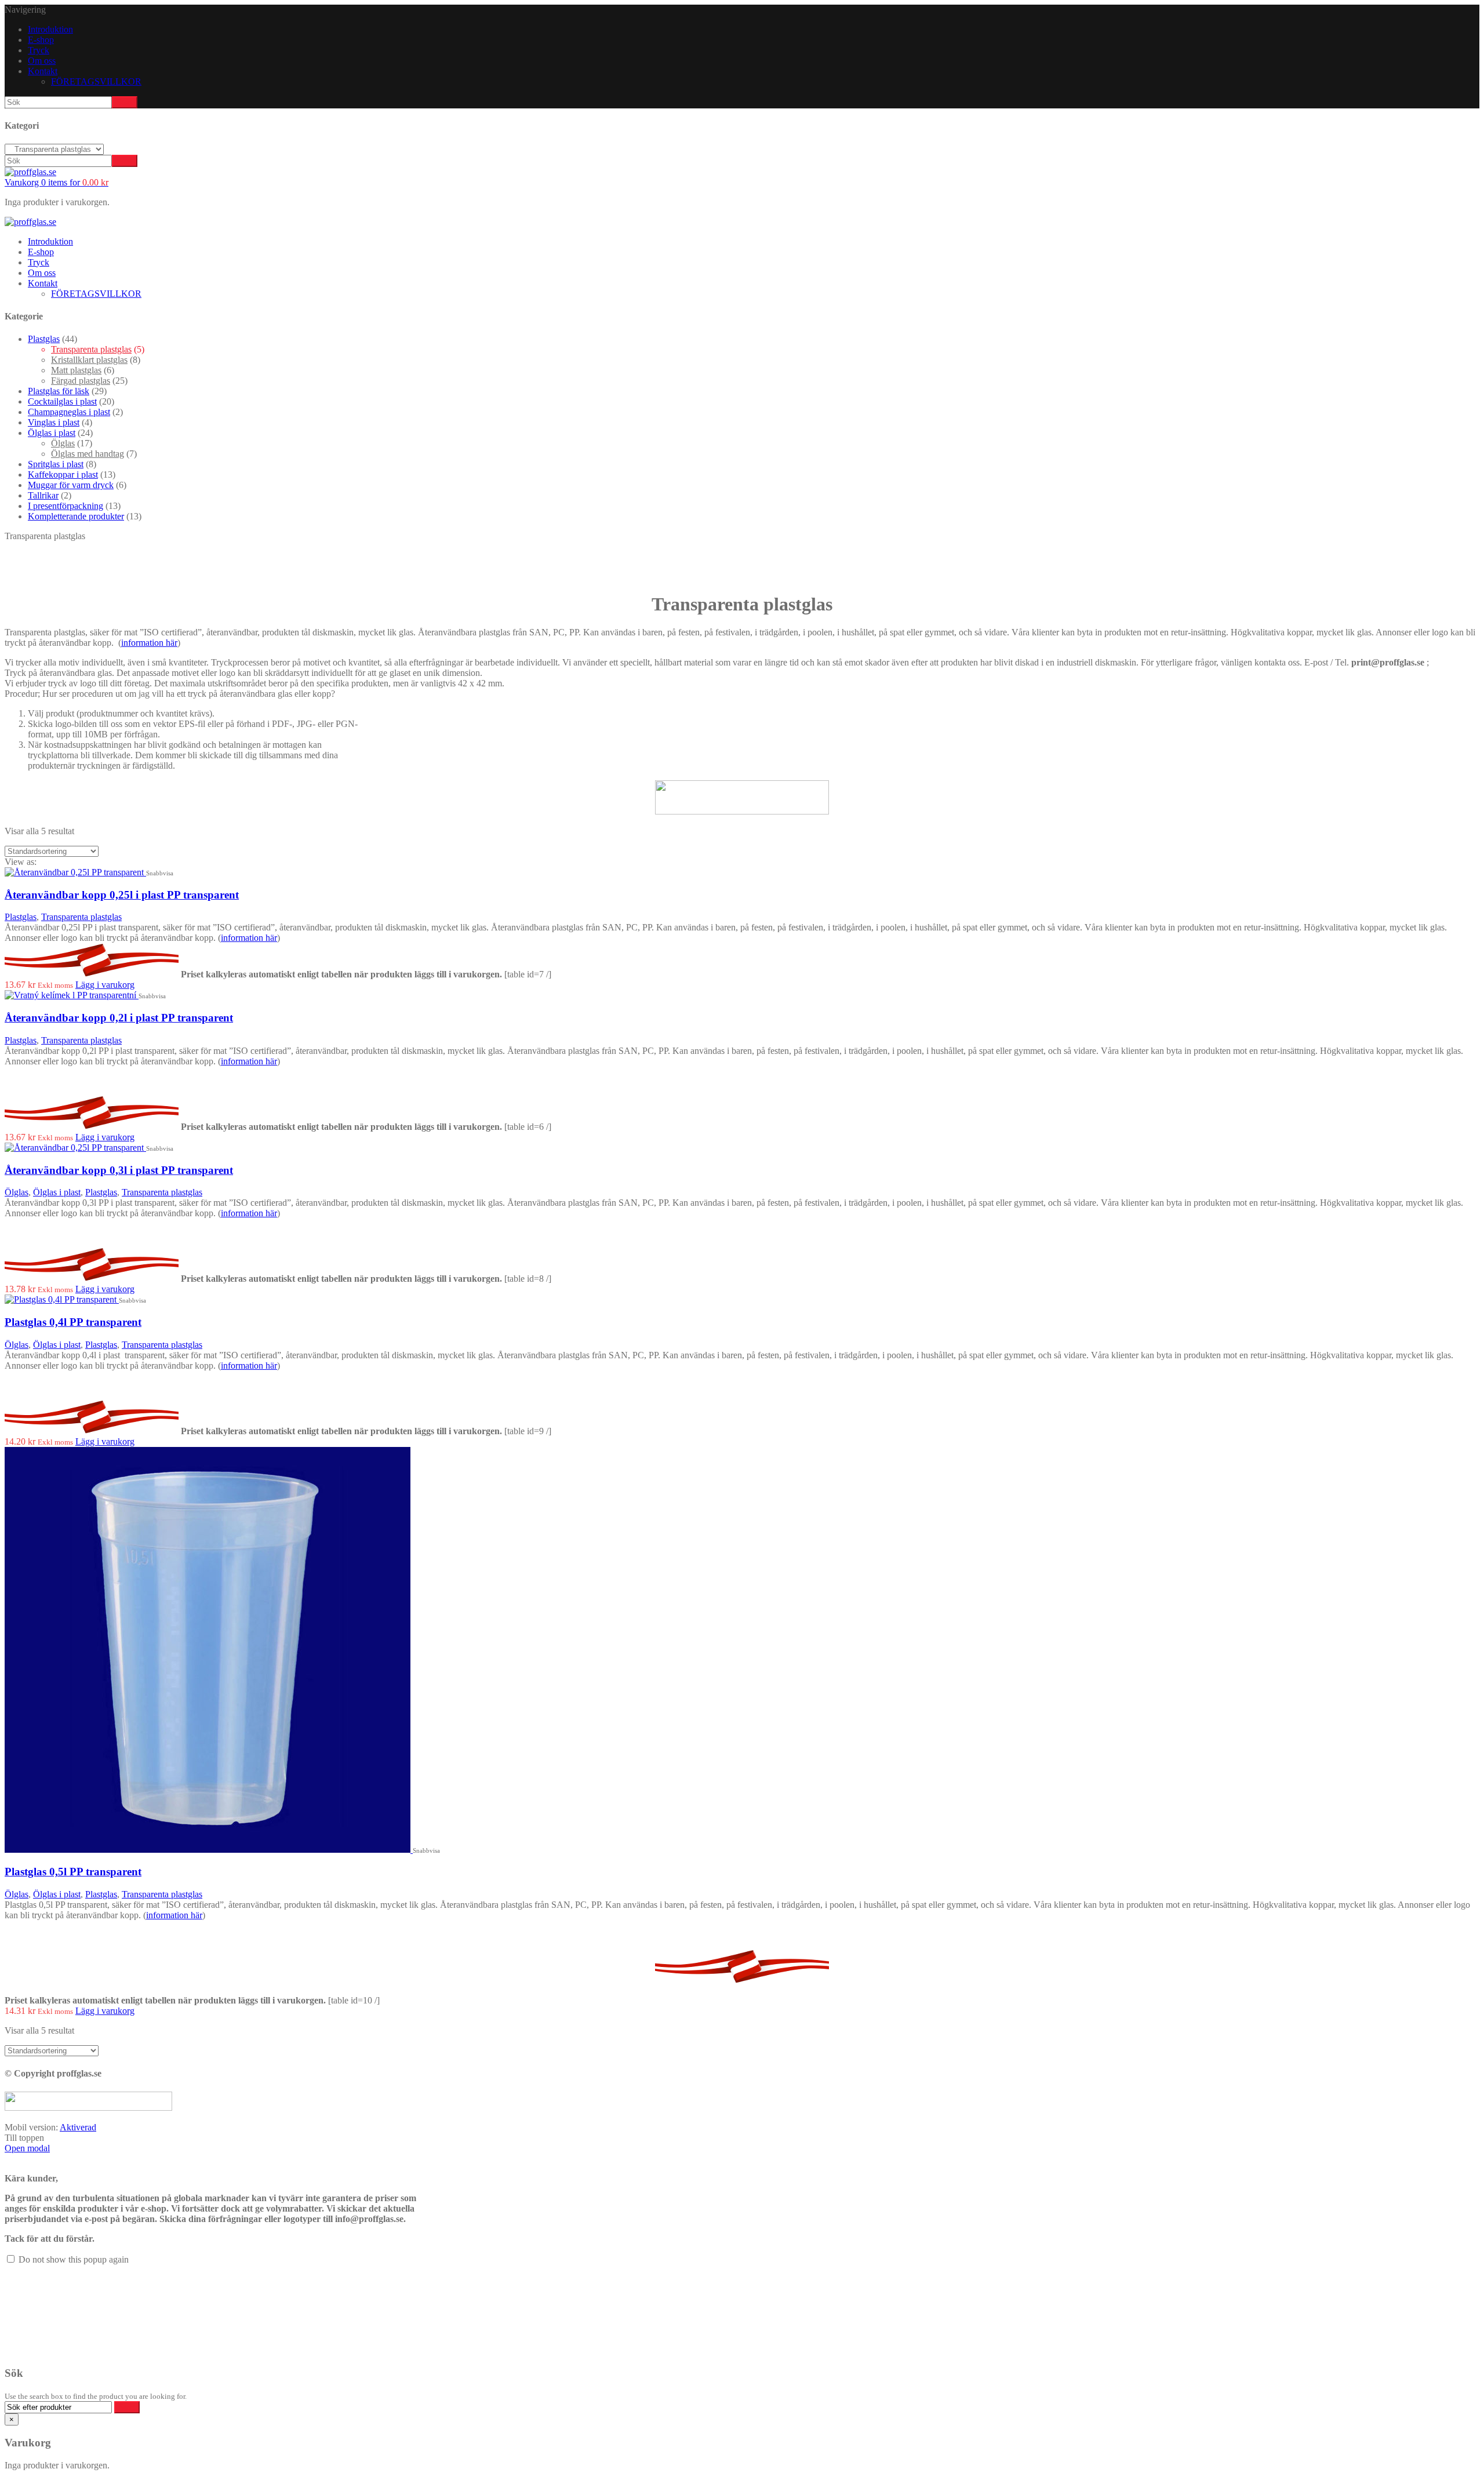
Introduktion (50, 29)
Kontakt (43, 71)
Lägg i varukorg (105, 985)
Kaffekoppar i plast (63, 474)
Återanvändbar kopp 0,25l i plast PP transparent (122, 895)
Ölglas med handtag (88, 454)
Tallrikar (43, 495)
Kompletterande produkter (76, 516)
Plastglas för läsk (59, 391)
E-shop (41, 40)
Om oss (42, 61)
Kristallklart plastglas (89, 360)
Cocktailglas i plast (62, 401)
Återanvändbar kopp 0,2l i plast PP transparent (119, 1018)
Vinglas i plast (54, 422)
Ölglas (63, 443)
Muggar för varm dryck (71, 485)
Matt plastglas (76, 370)
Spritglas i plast (56, 464)
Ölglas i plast (52, 433)
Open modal (27, 2148)
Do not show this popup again (74, 2259)
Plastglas (44, 339)
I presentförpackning (66, 506)
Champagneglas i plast (69, 412)
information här (149, 643)
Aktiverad (78, 2127)
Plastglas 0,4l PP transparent (73, 1322)
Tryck (39, 50)
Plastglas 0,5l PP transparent (73, 1872)
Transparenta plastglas (91, 349)
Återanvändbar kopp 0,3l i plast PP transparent (119, 1170)
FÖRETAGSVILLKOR (96, 81)
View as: (21, 862)
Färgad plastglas (81, 381)
